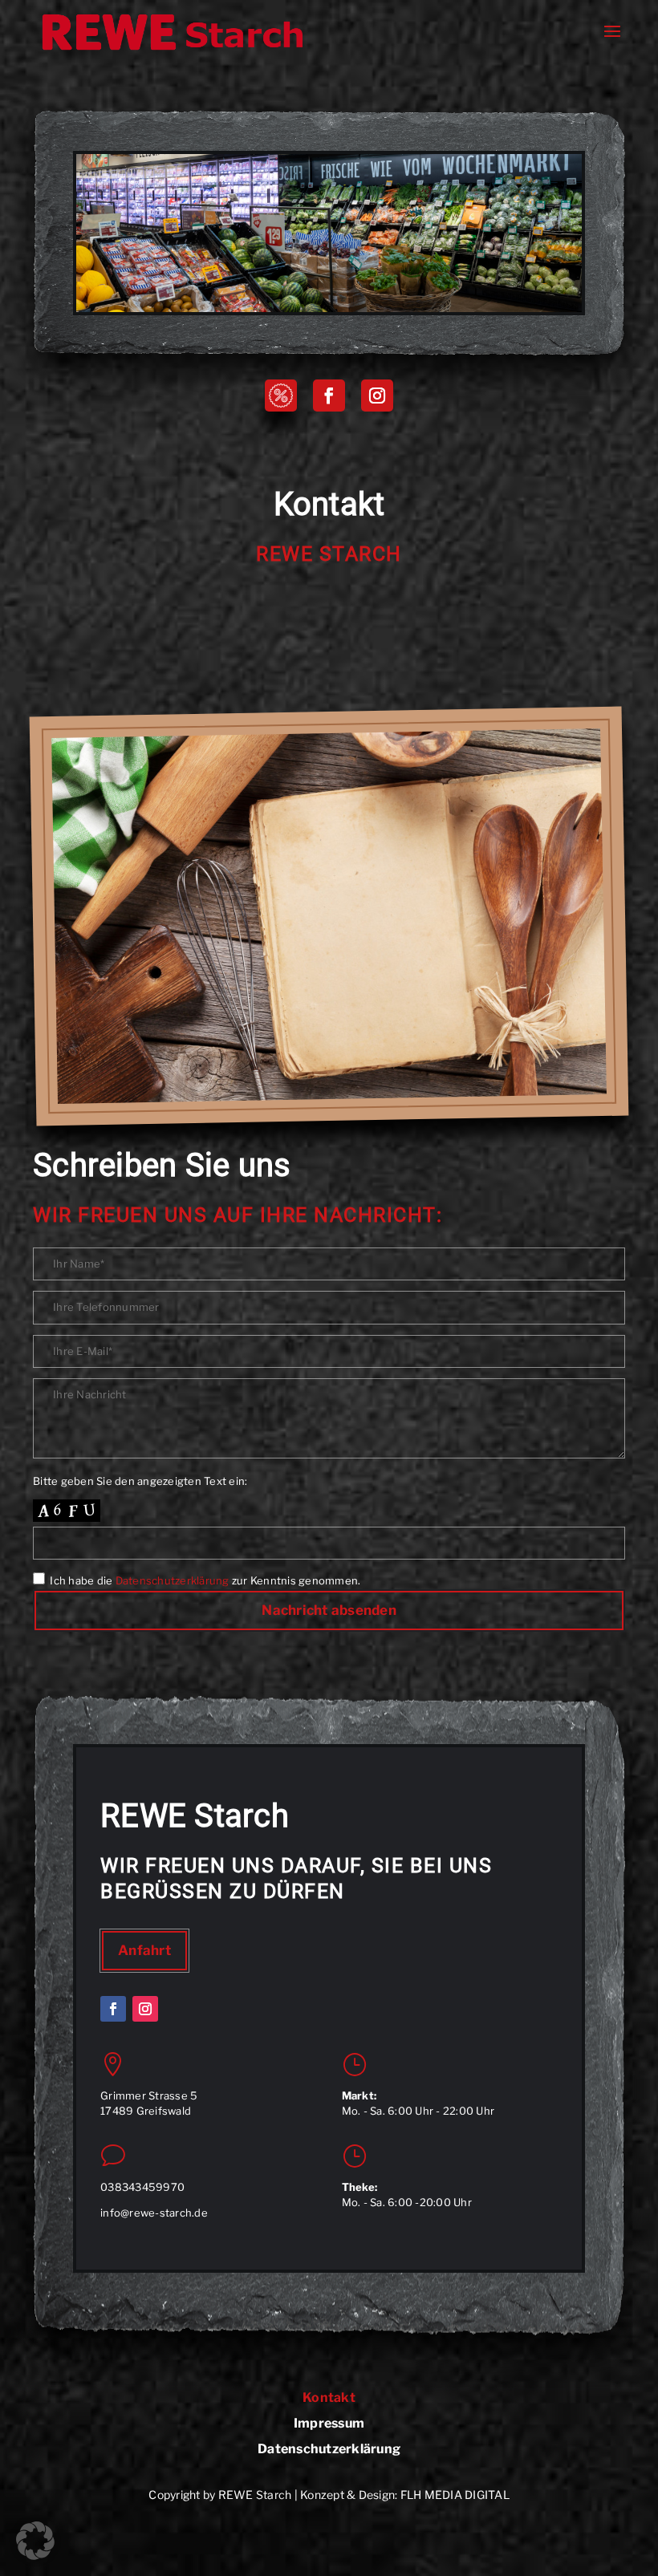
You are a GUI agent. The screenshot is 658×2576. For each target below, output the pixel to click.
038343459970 (142, 2187)
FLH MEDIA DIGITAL (455, 2495)
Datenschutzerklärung (173, 1580)
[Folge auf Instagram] (377, 396)
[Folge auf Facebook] (329, 396)
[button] (35, 2541)
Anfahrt (144, 1950)
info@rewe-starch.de (154, 2213)
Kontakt (329, 2398)
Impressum (329, 2424)
